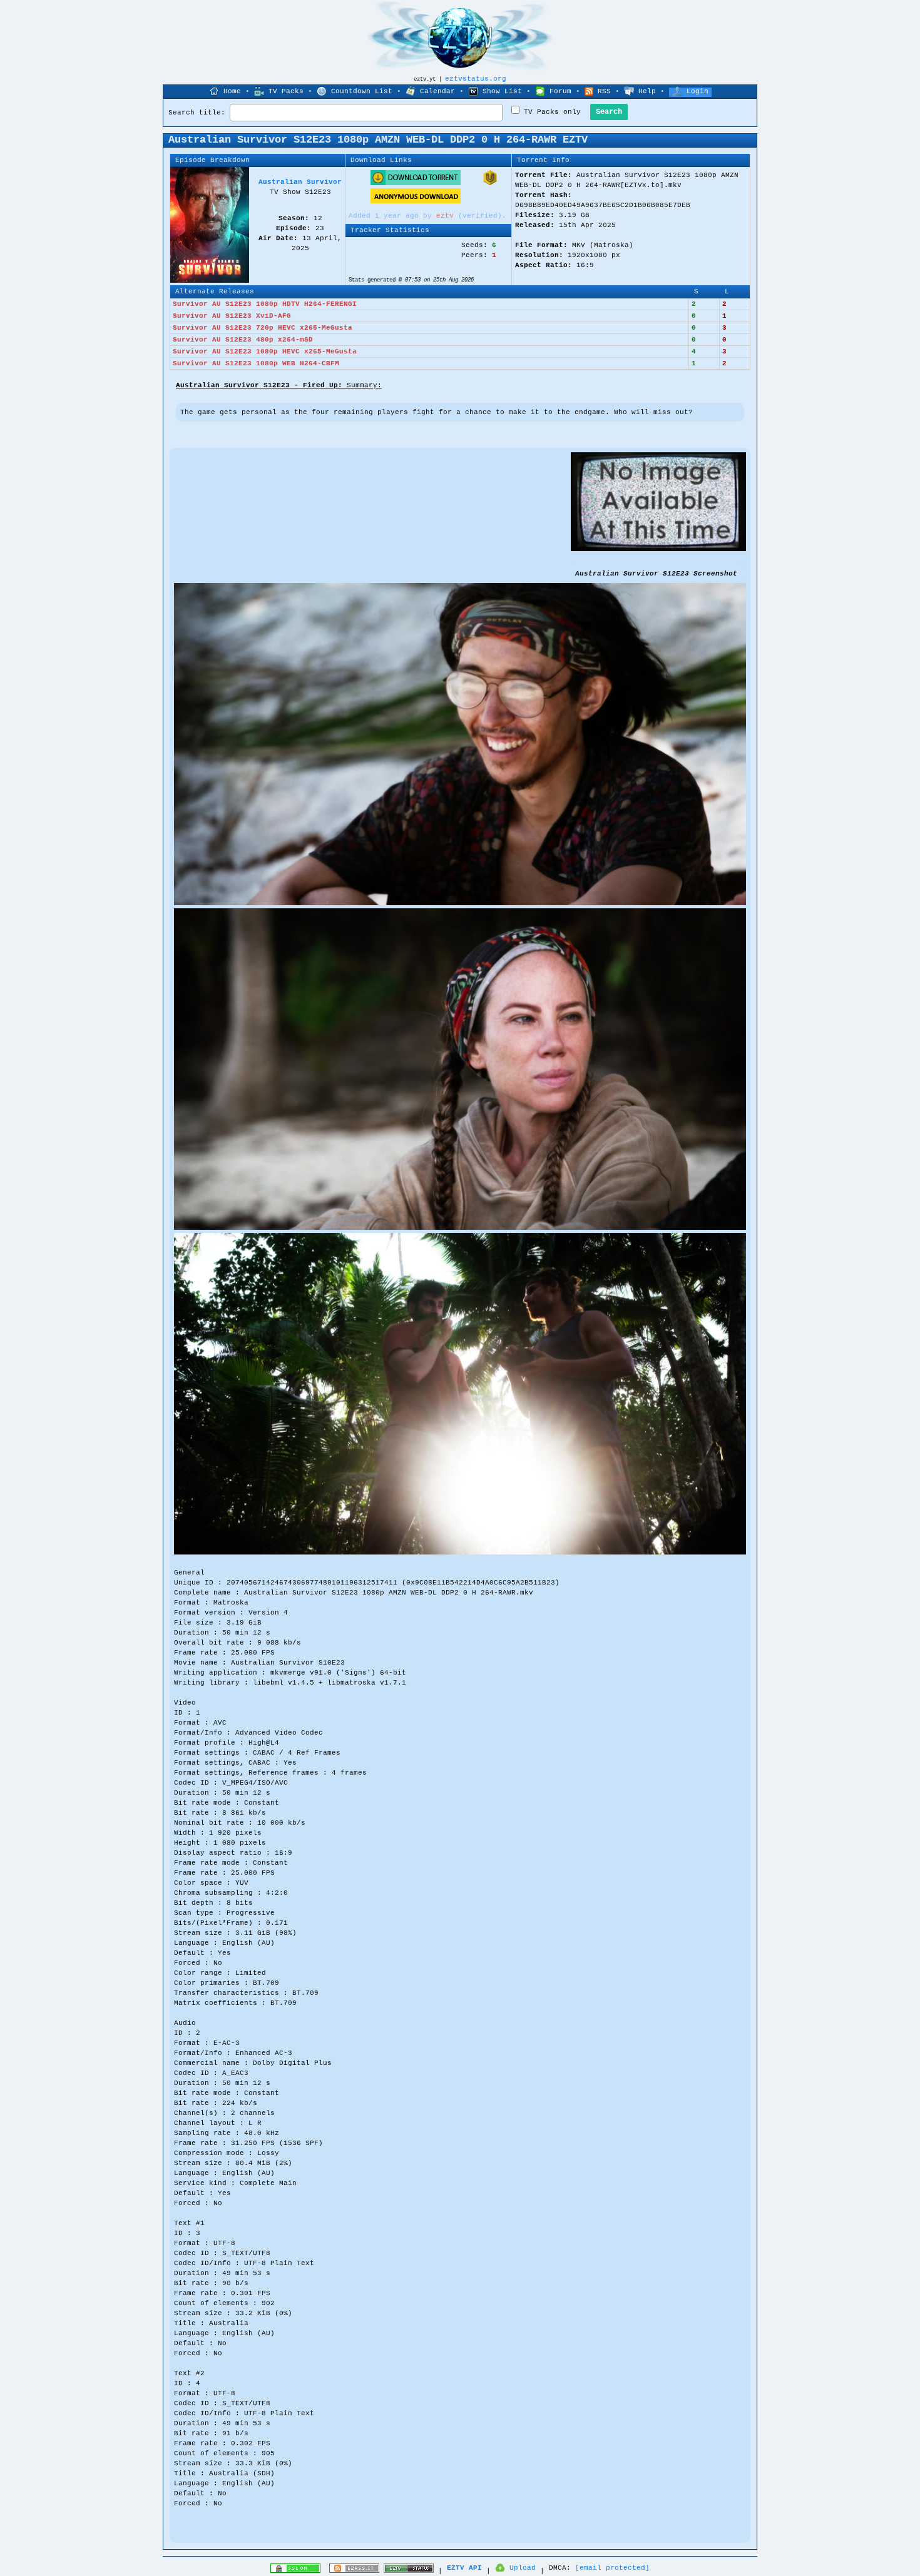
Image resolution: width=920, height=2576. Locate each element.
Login (698, 91)
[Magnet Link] (490, 183)
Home (232, 91)
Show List (502, 91)
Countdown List (362, 91)
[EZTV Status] (409, 2571)
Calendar (437, 91)
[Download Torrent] (416, 183)
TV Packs (286, 91)
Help (647, 91)
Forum (560, 91)
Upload (523, 2568)
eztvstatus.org (476, 79)
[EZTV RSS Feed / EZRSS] (354, 2571)
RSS (604, 91)
